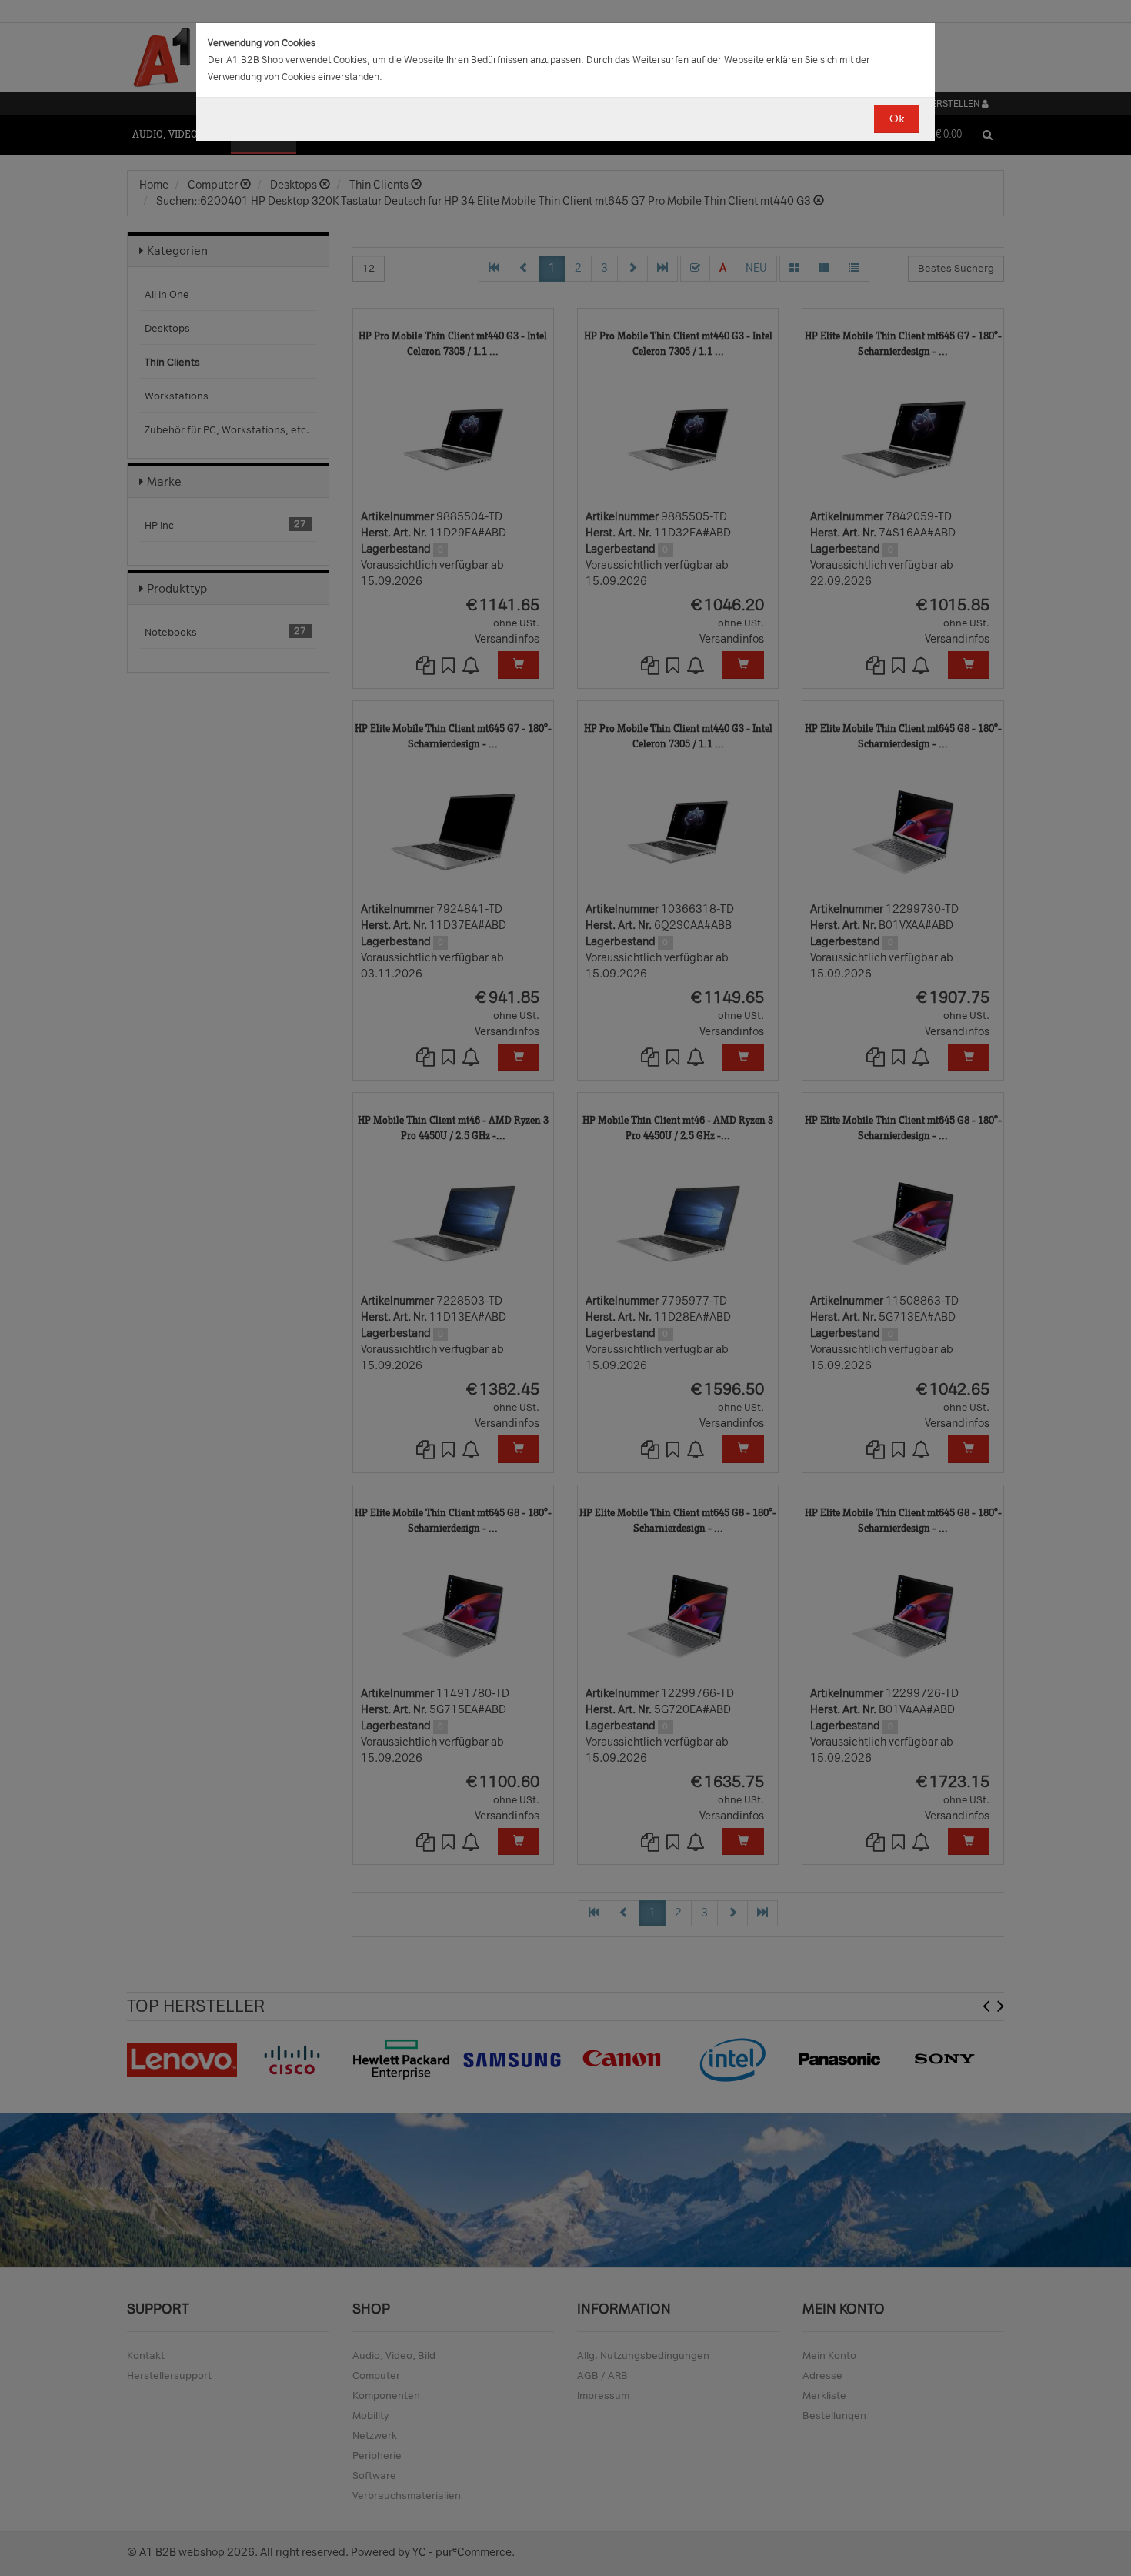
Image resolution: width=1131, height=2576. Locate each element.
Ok (897, 119)
